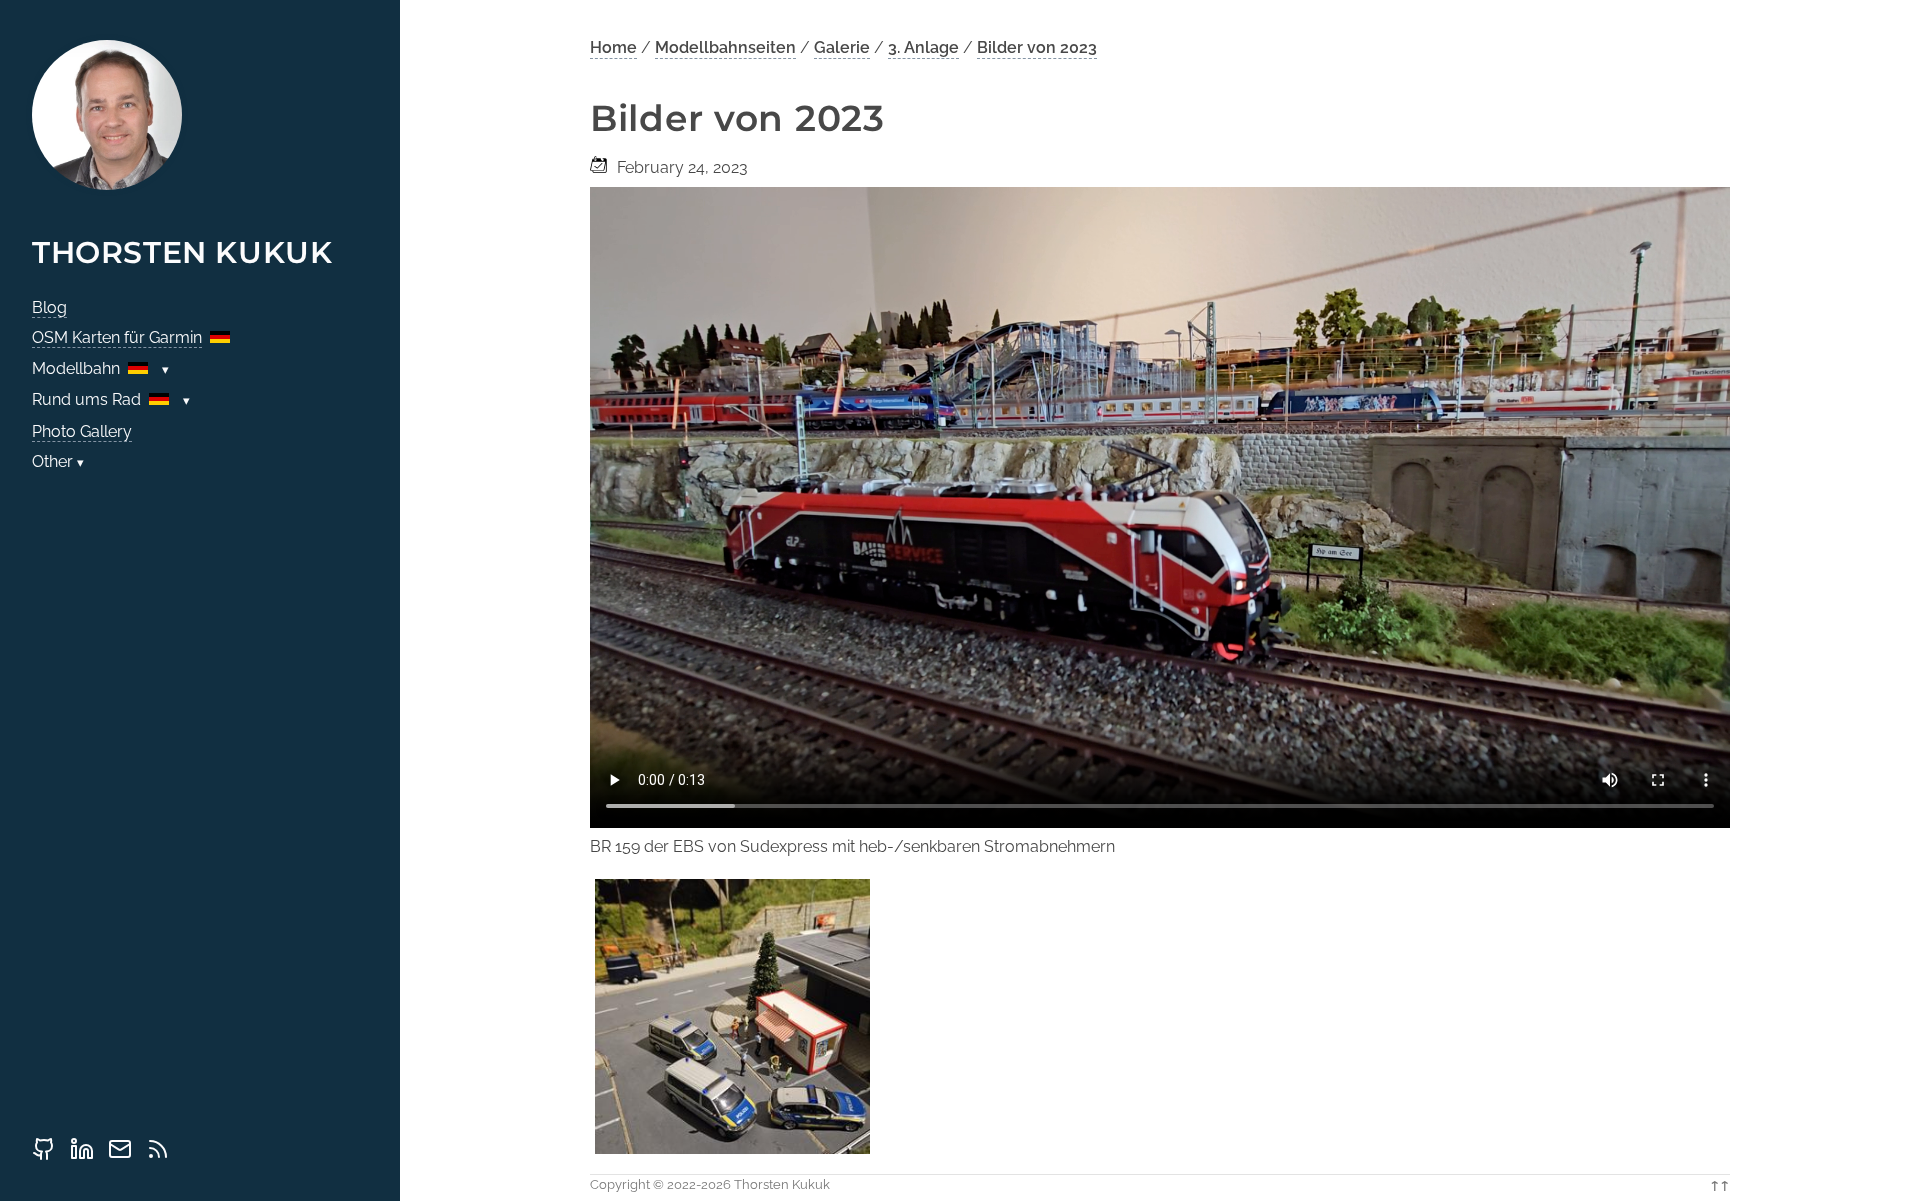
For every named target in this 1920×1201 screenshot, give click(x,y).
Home (613, 47)
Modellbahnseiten (725, 47)
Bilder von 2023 (1037, 47)
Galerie (842, 47)
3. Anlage (923, 47)
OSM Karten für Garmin (117, 337)
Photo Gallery (82, 431)
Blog (49, 307)
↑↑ (1720, 1184)
